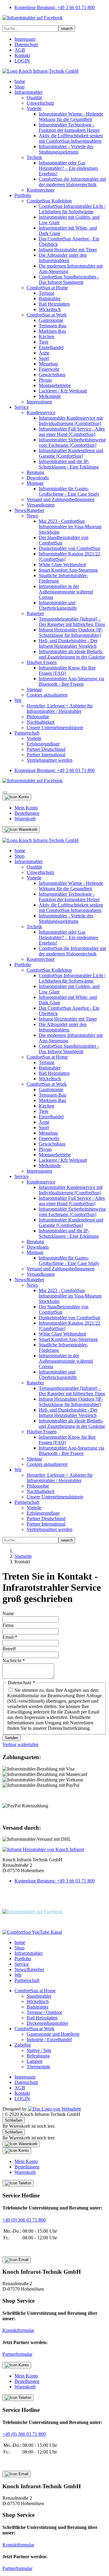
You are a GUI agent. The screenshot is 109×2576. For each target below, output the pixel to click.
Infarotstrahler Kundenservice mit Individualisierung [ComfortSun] (71, 421)
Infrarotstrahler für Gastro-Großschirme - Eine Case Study (69, 491)
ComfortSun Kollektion (49, 201)
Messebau (48, 364)
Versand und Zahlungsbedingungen (61, 499)
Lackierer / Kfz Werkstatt (63, 391)
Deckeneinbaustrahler (47, 2023)
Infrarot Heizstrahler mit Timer (68, 250)
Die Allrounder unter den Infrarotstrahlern (63, 258)
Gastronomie (51, 320)
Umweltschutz (40, 103)
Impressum (25, 39)
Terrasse (47, 293)
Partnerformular (17, 2354)
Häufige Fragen (42, 662)
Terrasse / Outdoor (44, 2012)
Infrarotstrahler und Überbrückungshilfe (58, 605)
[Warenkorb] (21, 830)
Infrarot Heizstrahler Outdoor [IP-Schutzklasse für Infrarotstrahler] (71, 632)
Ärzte (44, 353)
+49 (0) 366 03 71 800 (24, 2220)
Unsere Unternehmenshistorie (55, 727)
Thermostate (38, 2067)
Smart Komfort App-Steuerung (68, 570)
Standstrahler (39, 1996)
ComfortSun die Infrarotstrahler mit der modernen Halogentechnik (72, 182)
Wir (18, 700)
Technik (34, 157)
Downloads (38, 478)
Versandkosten (41, 505)
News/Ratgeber (29, 510)
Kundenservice (41, 413)
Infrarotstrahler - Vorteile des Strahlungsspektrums (66, 149)
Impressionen (39, 402)
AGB (20, 50)
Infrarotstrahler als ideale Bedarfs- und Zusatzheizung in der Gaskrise (72, 654)
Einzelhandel (51, 347)
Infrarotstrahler (29, 92)
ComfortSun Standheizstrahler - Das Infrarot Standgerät (69, 280)
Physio (45, 380)
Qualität (34, 98)
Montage (35, 483)
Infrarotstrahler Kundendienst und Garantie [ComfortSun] (71, 453)
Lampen (35, 2061)
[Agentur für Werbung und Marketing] (54, 2109)
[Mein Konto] (17, 797)
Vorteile (34, 108)
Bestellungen (27, 813)
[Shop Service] (17, 2260)
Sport (44, 358)
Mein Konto (26, 808)
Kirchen (46, 337)
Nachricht (14, 1661)
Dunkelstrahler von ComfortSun (69, 548)
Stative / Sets (39, 2050)
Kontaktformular (18, 2330)
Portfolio (23, 195)
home (20, 81)
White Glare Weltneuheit (62, 565)
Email (10, 1637)
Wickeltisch (50, 309)
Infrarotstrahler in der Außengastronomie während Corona (66, 592)
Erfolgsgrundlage (43, 744)
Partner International (46, 755)
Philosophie (38, 717)
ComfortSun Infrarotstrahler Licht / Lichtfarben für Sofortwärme (72, 209)
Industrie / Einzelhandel (49, 2039)
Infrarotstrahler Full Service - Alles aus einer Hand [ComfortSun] (72, 432)
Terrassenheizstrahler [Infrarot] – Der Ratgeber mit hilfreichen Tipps (72, 622)
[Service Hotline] (18, 2183)
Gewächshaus (52, 375)
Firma (8, 1625)
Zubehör (23, 2045)
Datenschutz (26, 44)
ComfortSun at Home (47, 288)
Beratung (35, 472)
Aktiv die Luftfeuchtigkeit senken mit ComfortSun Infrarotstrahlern (71, 138)
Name (8, 1614)
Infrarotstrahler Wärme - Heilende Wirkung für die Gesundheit (71, 117)
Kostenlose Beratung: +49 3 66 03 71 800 (55, 7)
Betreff (9, 1649)
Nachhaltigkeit (41, 722)
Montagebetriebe (55, 385)
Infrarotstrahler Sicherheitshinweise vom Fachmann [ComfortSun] (72, 442)
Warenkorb (25, 819)
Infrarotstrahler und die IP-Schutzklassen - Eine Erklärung (69, 464)
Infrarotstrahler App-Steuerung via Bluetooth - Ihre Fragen (71, 681)
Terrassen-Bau (53, 326)
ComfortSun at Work (47, 315)
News (32, 516)
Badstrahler (50, 299)
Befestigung (38, 2056)
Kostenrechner (41, 190)
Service (22, 407)
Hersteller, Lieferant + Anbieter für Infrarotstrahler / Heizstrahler (60, 708)
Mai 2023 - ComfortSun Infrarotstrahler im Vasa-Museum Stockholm (70, 527)
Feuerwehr (49, 369)
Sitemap (34, 689)
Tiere (44, 342)
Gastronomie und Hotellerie (53, 2034)
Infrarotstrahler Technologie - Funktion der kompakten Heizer (69, 127)
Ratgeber (35, 613)
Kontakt (22, 55)
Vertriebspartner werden (50, 760)
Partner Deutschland (46, 749)
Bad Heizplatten (54, 304)
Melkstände (50, 396)
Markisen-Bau (52, 331)
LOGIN (22, 61)
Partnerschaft (27, 733)
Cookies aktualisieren (47, 695)
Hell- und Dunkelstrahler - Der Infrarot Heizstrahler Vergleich (68, 643)
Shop (20, 87)
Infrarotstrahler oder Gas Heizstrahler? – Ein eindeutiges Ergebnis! (68, 168)
